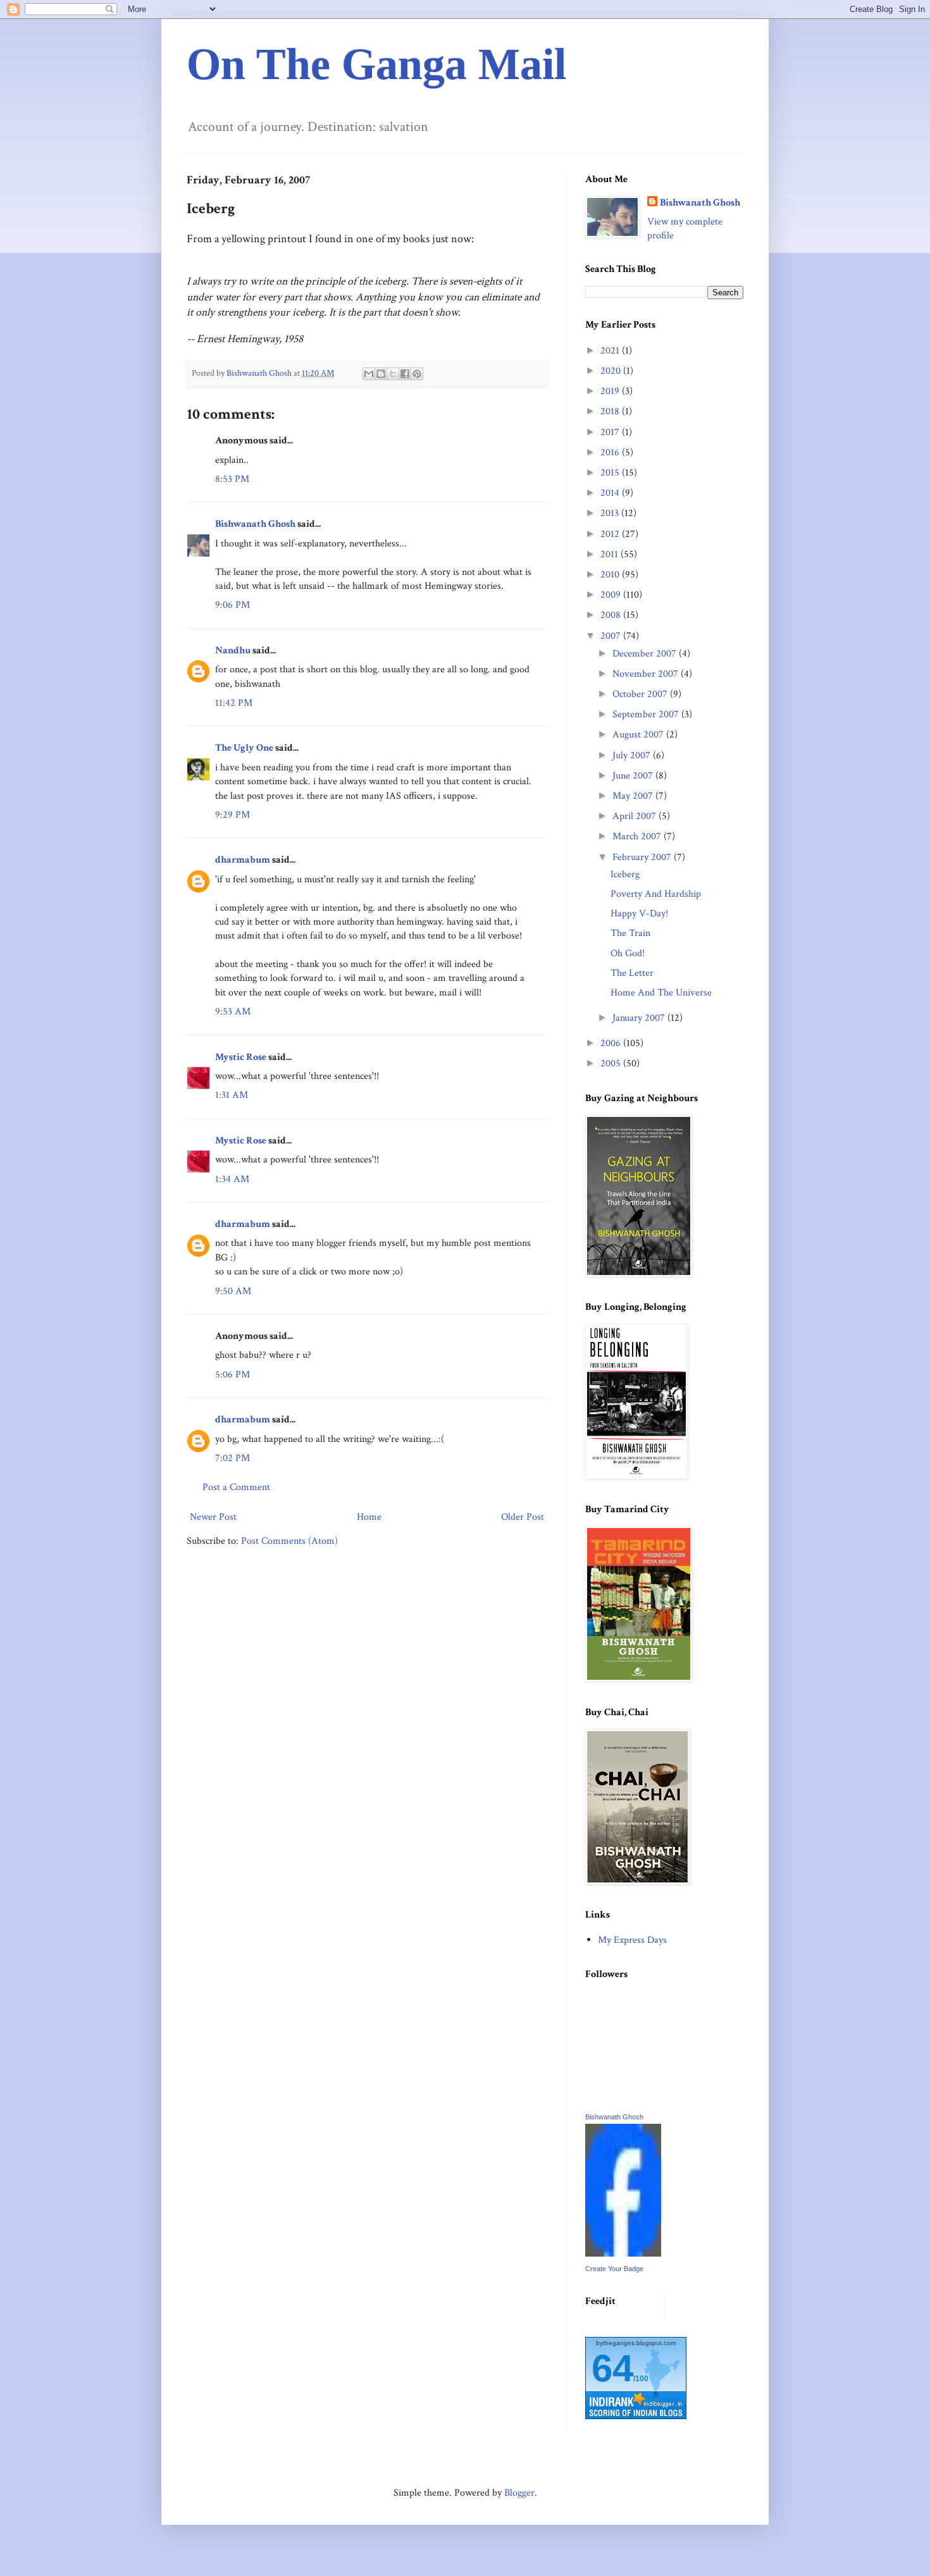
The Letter (632, 973)
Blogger (519, 2493)
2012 (611, 534)
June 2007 (634, 776)
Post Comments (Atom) (289, 1541)
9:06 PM (232, 605)
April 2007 (635, 816)
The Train (630, 933)
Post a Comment (236, 1487)
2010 (611, 575)
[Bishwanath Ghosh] (623, 2254)
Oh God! (628, 953)
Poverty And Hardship (656, 894)
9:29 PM (232, 815)
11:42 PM (234, 703)
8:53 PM (232, 479)
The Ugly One (244, 748)
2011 (611, 554)
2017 (611, 432)
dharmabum (243, 860)
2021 (611, 351)
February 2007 (643, 857)
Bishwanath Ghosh (255, 524)
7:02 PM (232, 1458)
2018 (611, 411)
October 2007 (641, 694)
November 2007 (647, 674)
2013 (611, 513)
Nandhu (233, 650)
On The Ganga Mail (376, 64)
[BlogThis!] (381, 374)
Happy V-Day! (639, 914)
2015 (611, 473)
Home (369, 1517)
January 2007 (640, 1018)
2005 (612, 1063)
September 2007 (647, 714)
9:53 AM (233, 1012)
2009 (612, 595)
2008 (612, 615)
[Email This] (369, 374)
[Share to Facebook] (405, 374)
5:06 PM (232, 1375)
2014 (611, 493)
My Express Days (632, 1940)
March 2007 (638, 836)
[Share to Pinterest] (417, 374)
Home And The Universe (661, 993)
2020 (612, 371)
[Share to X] (393, 374)
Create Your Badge (614, 2269)
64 (612, 2368)
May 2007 (634, 796)
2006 (612, 1043)
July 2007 (633, 755)
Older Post (523, 1517)
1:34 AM (232, 1179)
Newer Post (213, 1517)
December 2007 (646, 654)
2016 (611, 453)
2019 (611, 391)
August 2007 (639, 735)
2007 (612, 636)
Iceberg (625, 874)
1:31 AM (232, 1095)
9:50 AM (233, 1291)
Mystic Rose (241, 1057)
